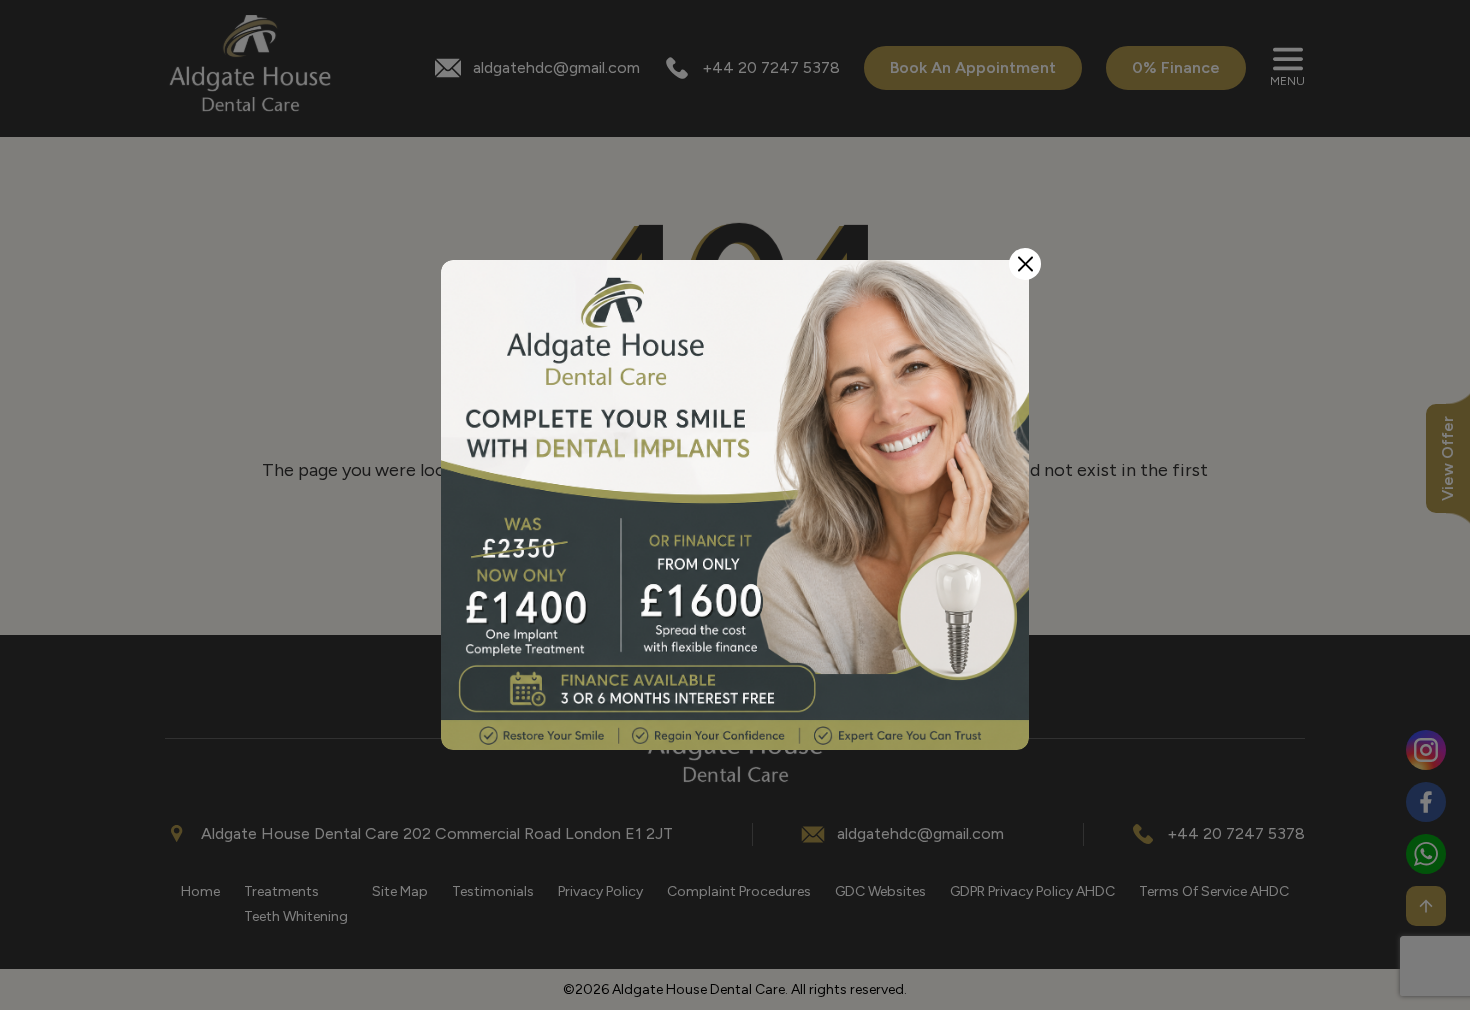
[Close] (1025, 264)
